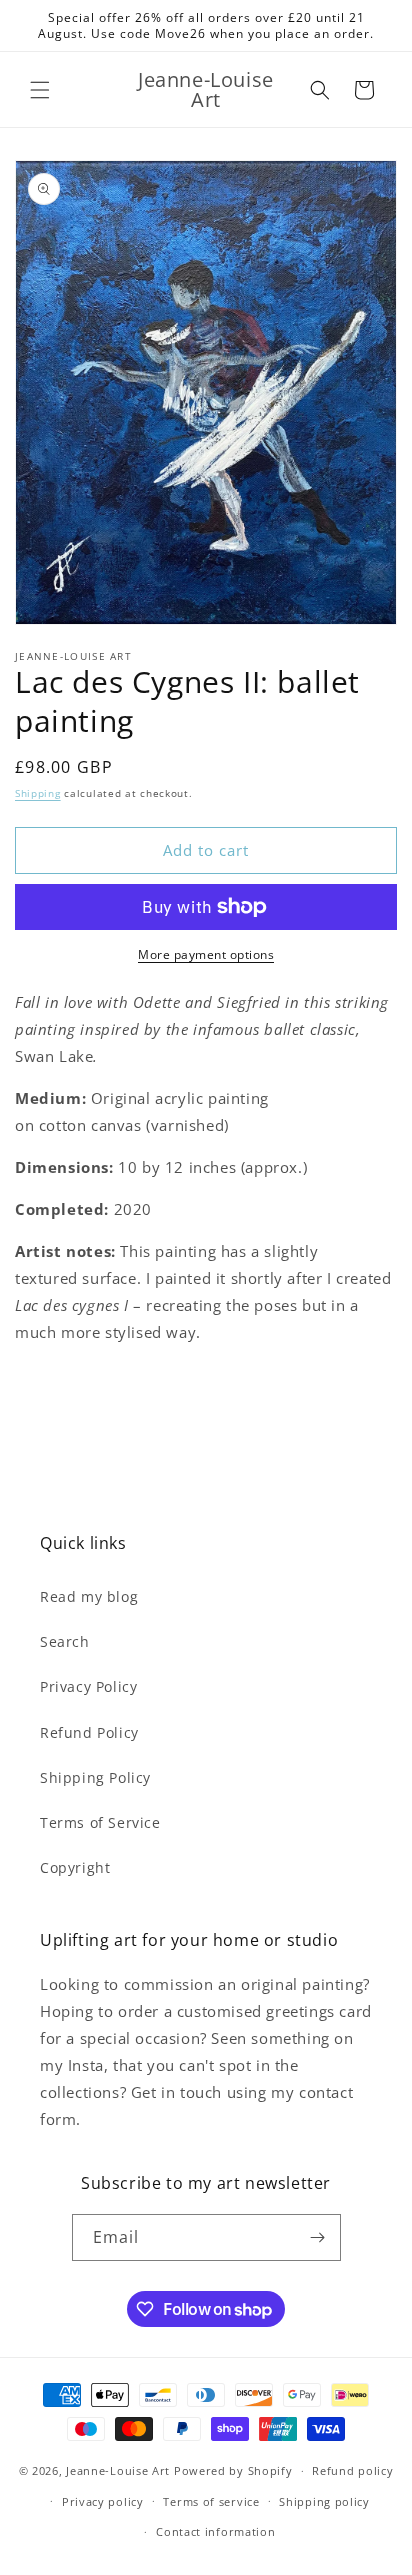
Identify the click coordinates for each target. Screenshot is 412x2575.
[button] (40, 90)
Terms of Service (100, 1822)
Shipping (38, 793)
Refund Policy (89, 1732)
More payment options (206, 954)
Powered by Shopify (233, 2470)
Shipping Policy (95, 1777)
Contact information (215, 2531)
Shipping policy (324, 2501)
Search (65, 1641)
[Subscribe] (318, 2237)
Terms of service (211, 2501)
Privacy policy (103, 2501)
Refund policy (352, 2470)
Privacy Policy (88, 1686)
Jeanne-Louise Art (118, 2470)
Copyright (75, 1867)
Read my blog (89, 1596)
